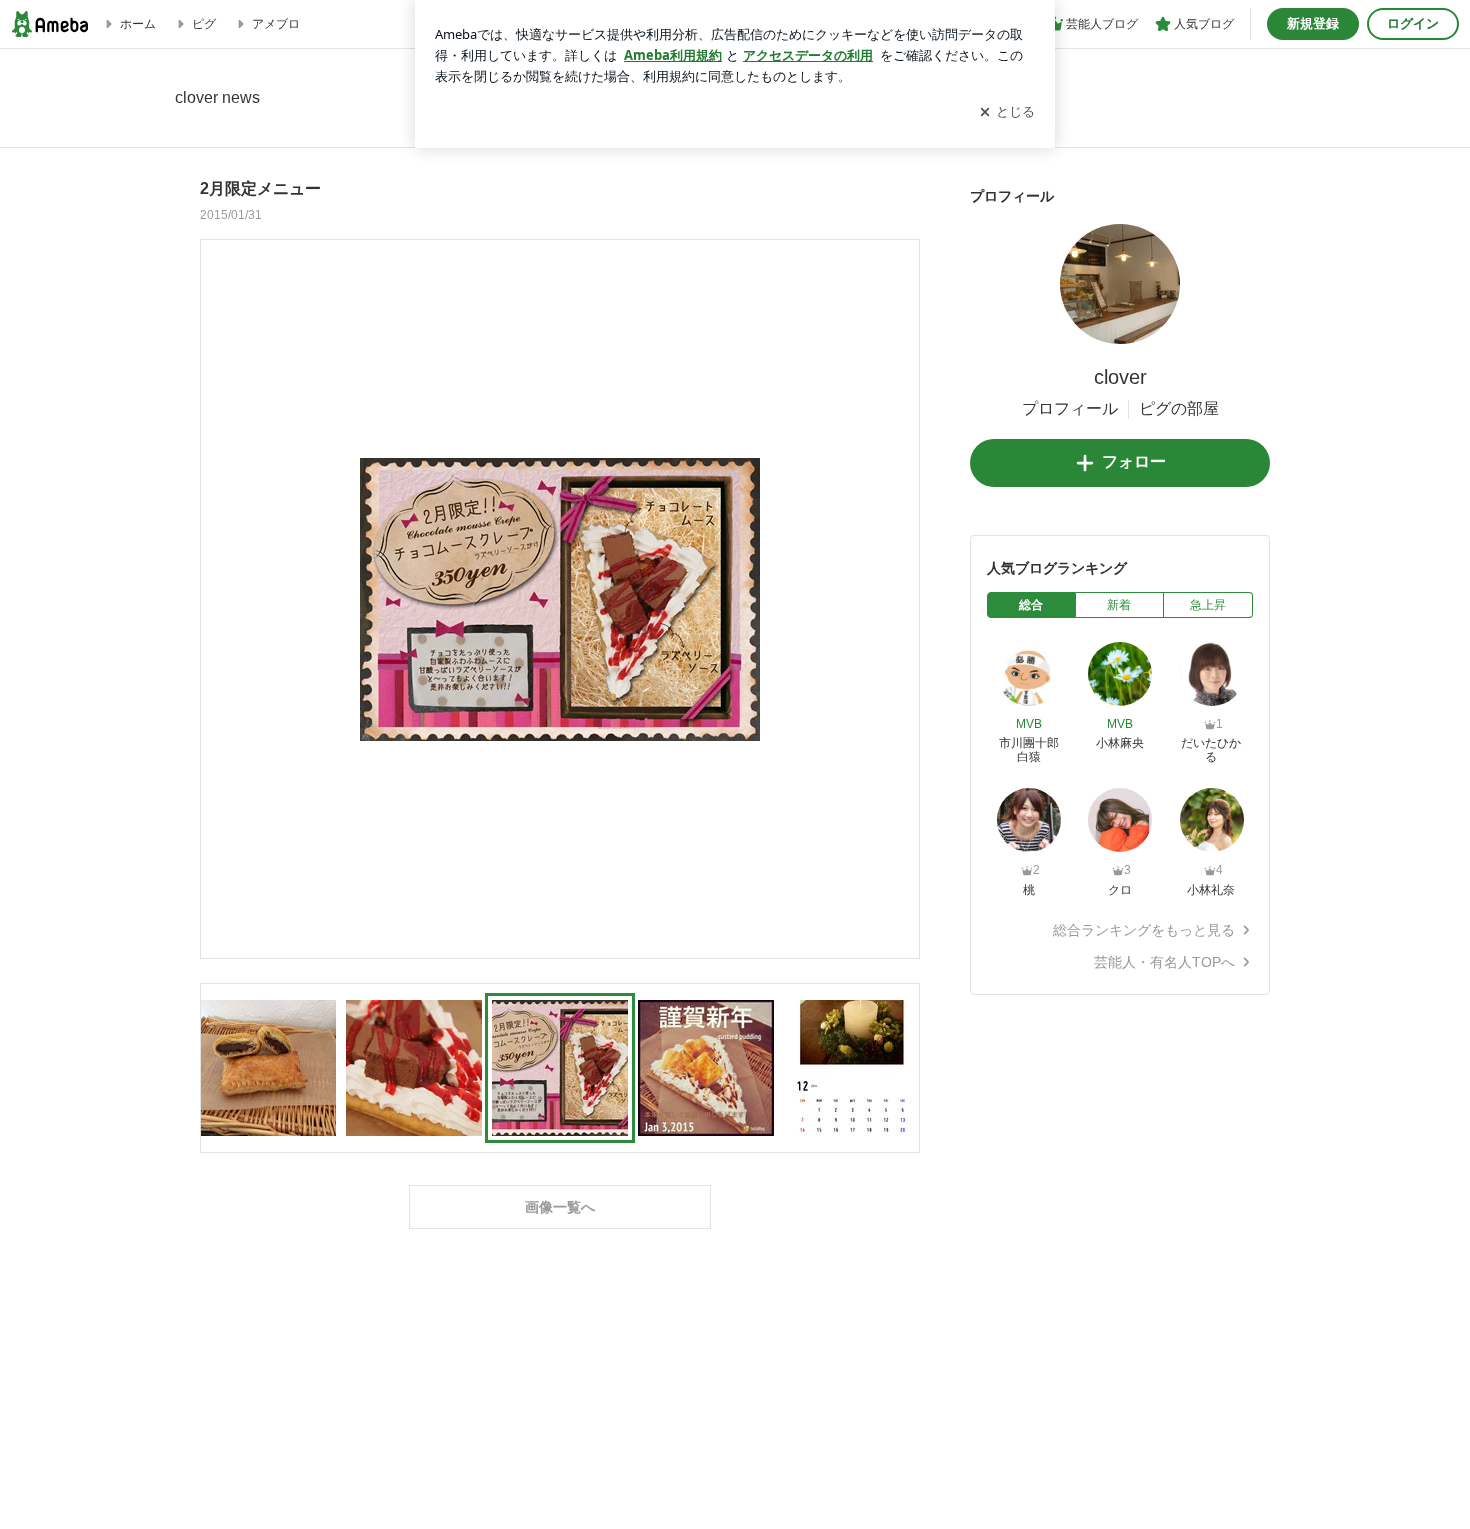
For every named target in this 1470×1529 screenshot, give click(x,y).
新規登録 (1313, 23)
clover (1120, 377)
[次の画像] (899, 598)
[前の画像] (221, 598)
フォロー (1134, 461)
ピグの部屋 (1179, 408)
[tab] (1031, 605)
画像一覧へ (560, 1207)
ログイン (1413, 23)
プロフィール (1070, 408)
